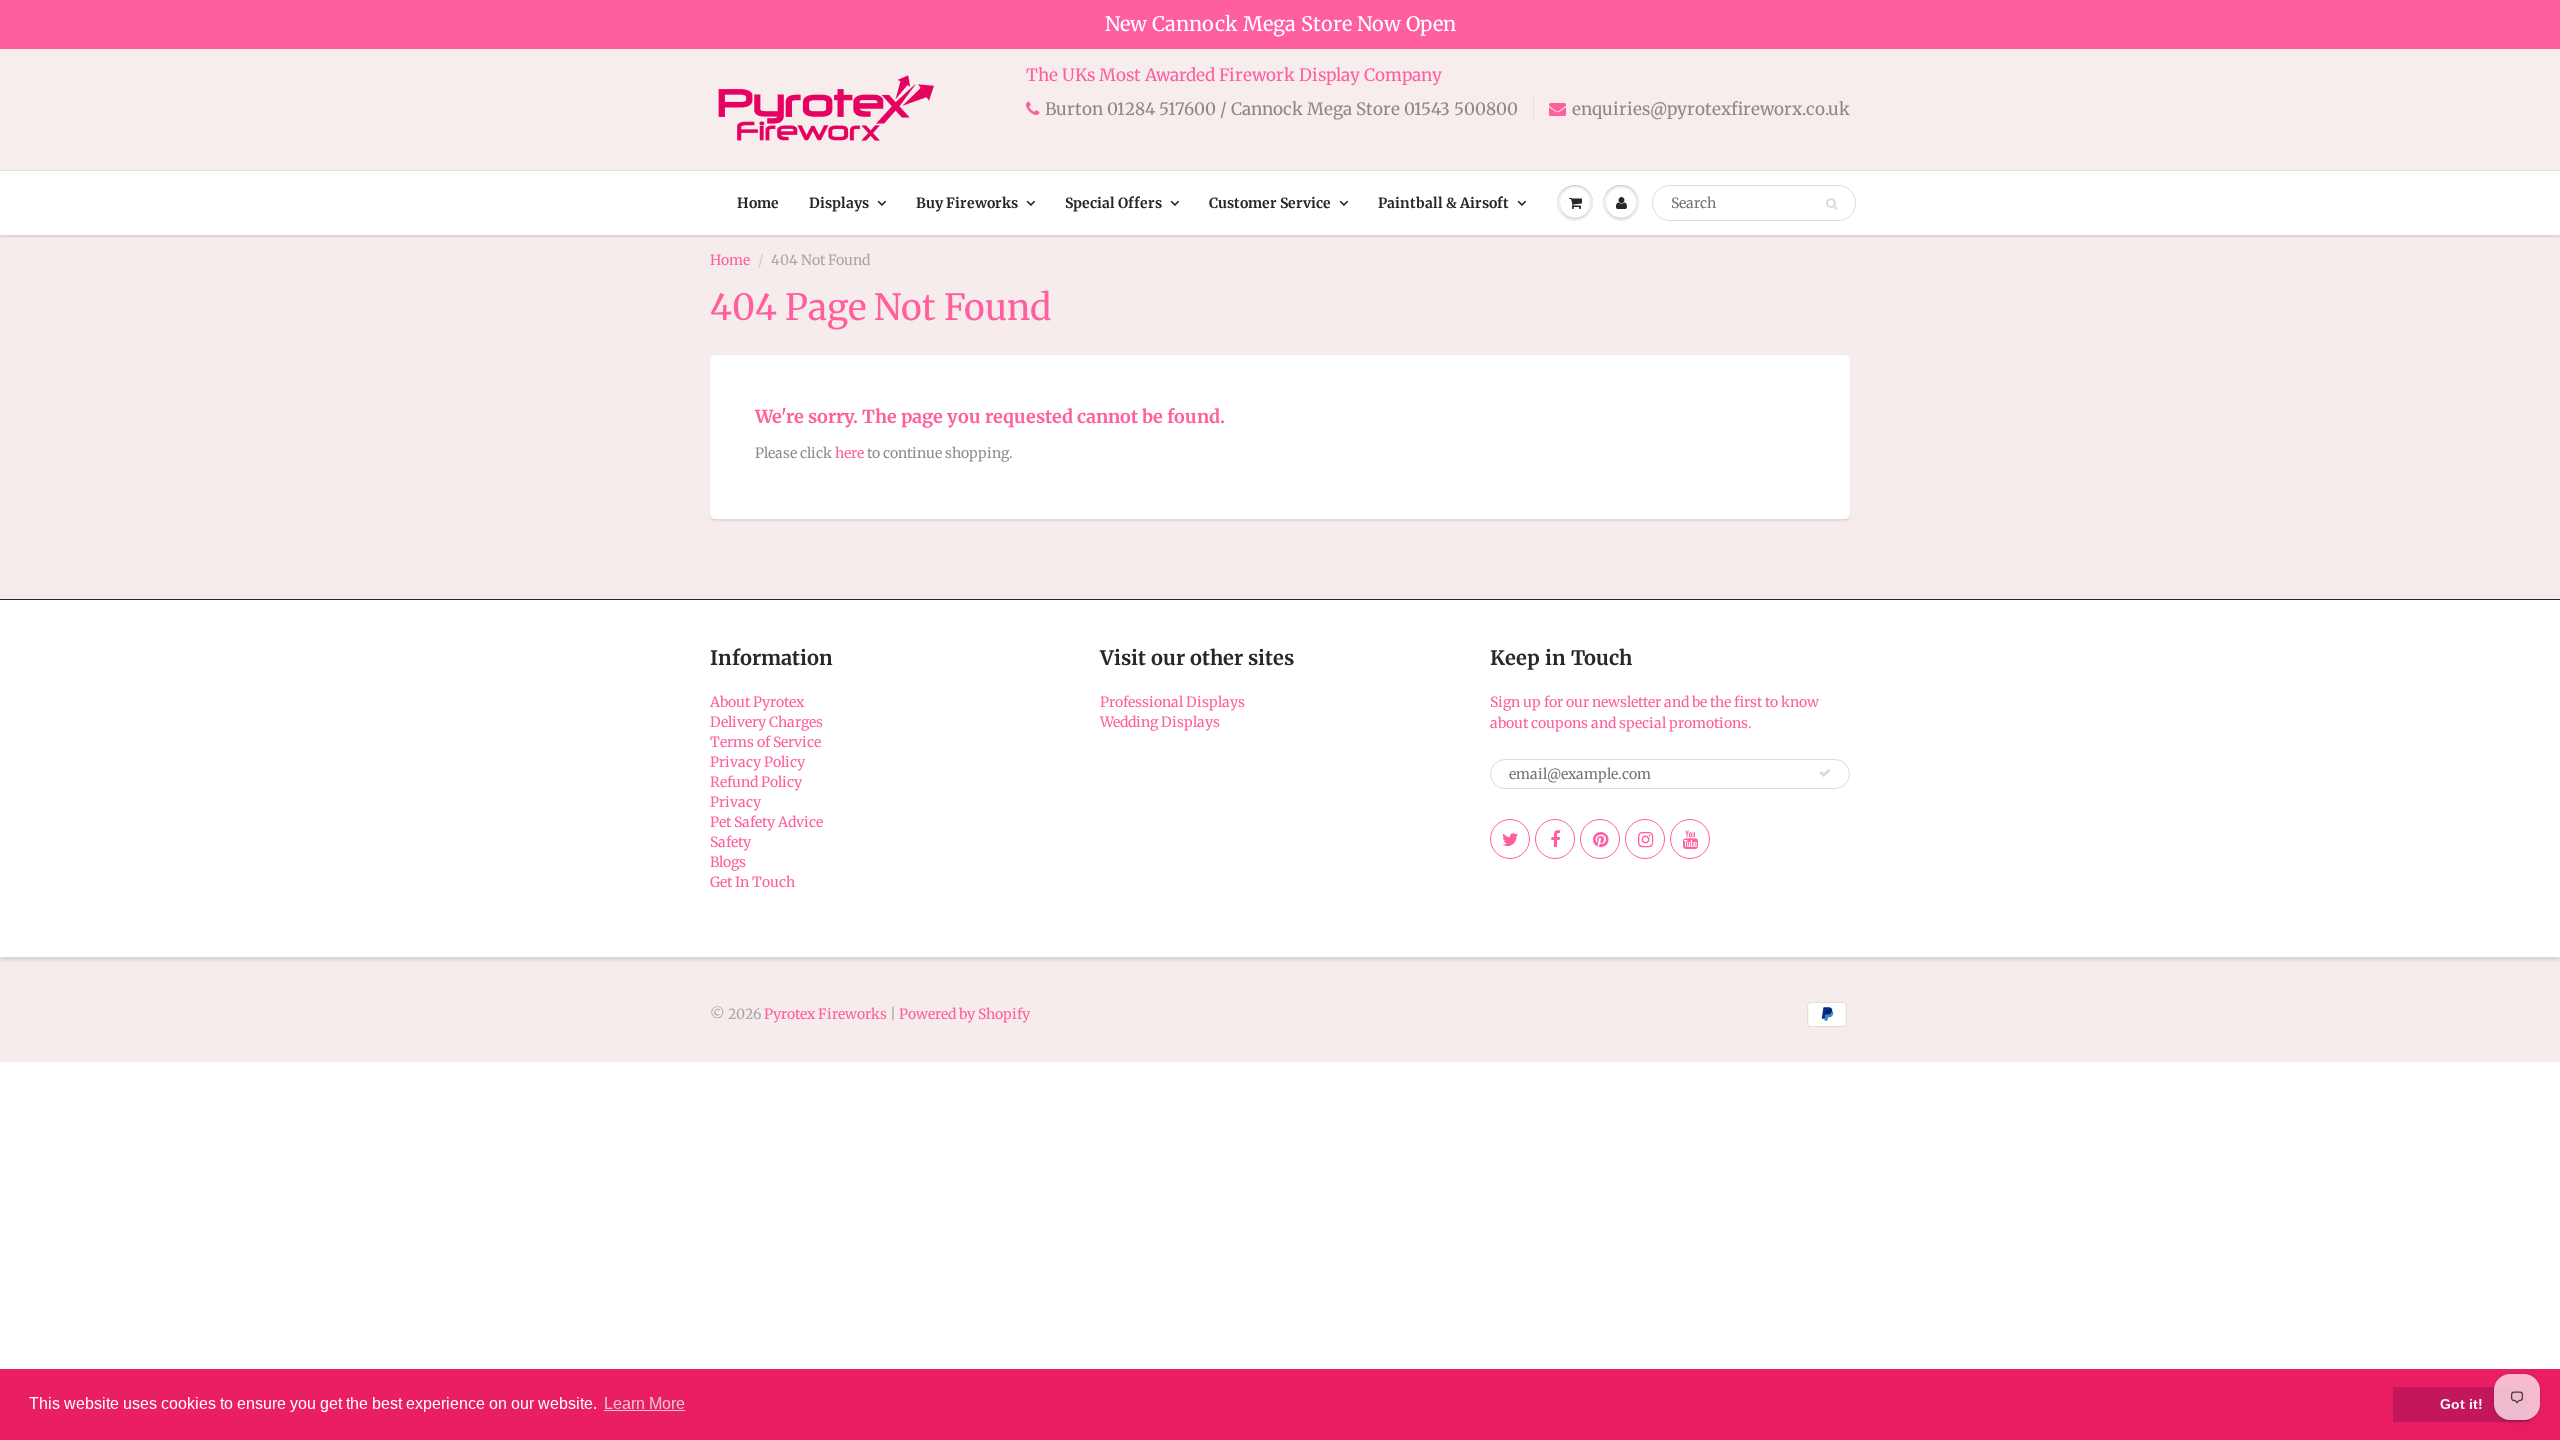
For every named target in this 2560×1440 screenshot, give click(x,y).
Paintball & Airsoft (1443, 203)
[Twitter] (1510, 839)
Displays (839, 203)
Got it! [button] (2461, 1404)
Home (758, 203)
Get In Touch (752, 882)
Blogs (728, 862)
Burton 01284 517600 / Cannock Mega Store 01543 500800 (1281, 109)
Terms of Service (765, 742)
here (849, 453)
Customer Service (1270, 203)
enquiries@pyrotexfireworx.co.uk (1711, 109)
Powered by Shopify (964, 1014)
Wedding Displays (1160, 722)
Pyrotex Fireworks (825, 1014)
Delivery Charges (766, 722)
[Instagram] (1645, 839)
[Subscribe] (1825, 773)
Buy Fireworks (967, 203)
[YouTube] (1690, 839)
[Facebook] (1555, 839)
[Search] (1831, 204)
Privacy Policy (757, 762)
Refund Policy (756, 782)
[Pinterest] (1600, 839)
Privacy (735, 802)
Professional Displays (1172, 702)
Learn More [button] (644, 1403)
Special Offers (1113, 203)
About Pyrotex (757, 702)
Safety (730, 842)
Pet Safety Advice (766, 822)
